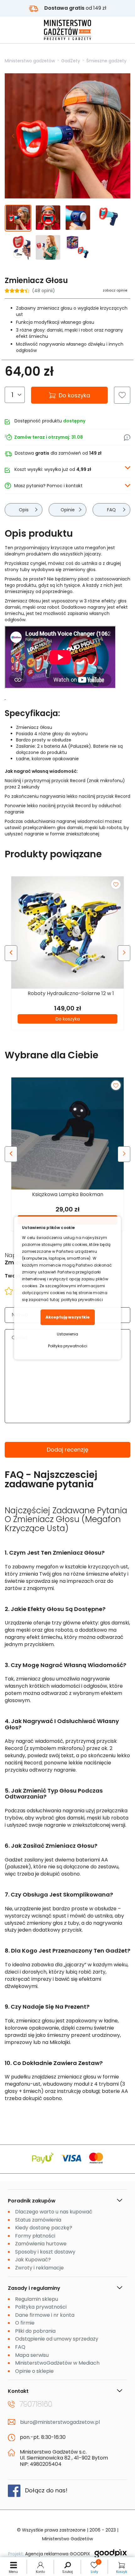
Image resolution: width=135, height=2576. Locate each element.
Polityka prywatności (68, 1346)
